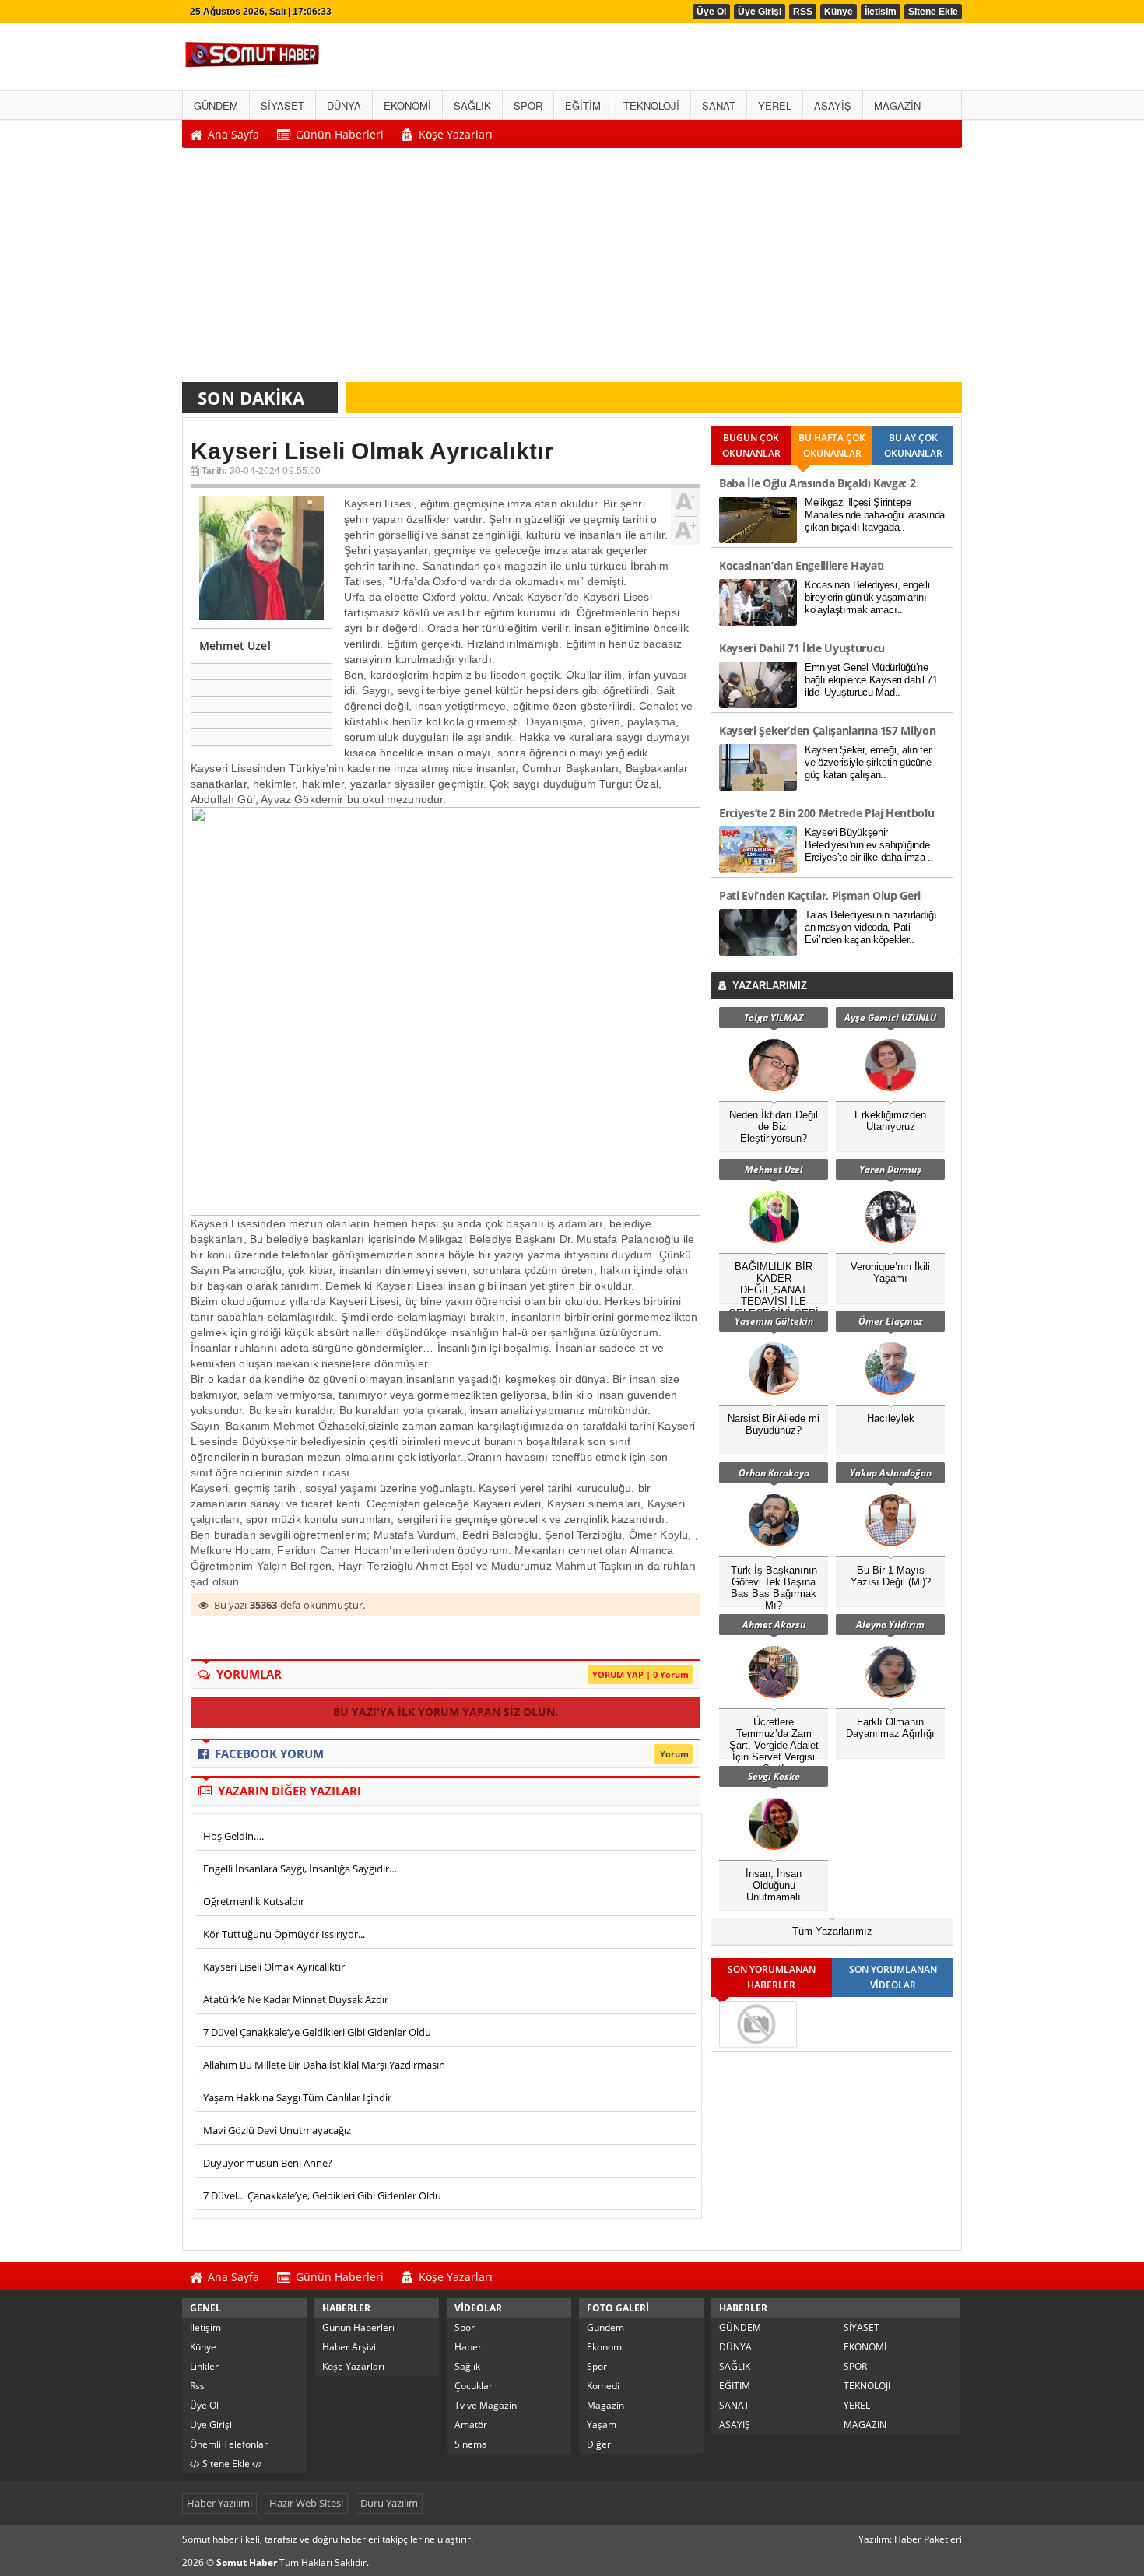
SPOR (855, 2366)
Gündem (605, 2327)
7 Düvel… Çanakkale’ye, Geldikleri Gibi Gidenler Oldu (322, 2195)
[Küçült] (686, 502)
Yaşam (602, 2425)
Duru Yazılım (389, 2503)
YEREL (857, 2405)
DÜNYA (735, 2347)
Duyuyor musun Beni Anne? (268, 2163)
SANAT (734, 2405)
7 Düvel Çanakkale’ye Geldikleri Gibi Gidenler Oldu (317, 2032)
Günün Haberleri (358, 2327)
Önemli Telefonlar (229, 2444)
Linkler (204, 2366)
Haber (468, 2347)
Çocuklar (474, 2386)
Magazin (605, 2405)
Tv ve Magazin (486, 2405)
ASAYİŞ (735, 2425)
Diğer (599, 2444)
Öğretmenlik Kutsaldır (254, 1901)
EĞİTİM (735, 2386)
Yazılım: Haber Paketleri (910, 2539)
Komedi (603, 2386)
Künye (839, 12)
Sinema (471, 2444)
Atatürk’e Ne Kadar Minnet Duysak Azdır (296, 1999)
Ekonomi (605, 2347)
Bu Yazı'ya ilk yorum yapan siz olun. (446, 1712)
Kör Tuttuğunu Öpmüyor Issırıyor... (284, 1934)
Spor (465, 2327)
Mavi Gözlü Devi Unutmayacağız (277, 2130)
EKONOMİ (865, 2347)
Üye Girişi (760, 12)
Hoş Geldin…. (233, 1836)
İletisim (881, 12)
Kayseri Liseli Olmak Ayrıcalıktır (274, 1967)
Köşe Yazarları (353, 2366)
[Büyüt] (686, 528)
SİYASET (862, 2327)
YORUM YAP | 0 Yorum (640, 1674)
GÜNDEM (740, 2327)
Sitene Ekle (933, 12)
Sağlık (467, 2366)
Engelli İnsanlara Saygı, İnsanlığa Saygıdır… (300, 1869)
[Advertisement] (572, 269)
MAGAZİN (865, 2425)
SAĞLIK (735, 2366)
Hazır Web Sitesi (306, 2503)
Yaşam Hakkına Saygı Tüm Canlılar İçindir (297, 2097)
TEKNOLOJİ (867, 2386)
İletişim (205, 2327)
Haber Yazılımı (219, 2503)
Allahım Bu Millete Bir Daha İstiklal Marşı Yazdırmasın (324, 2065)
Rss (197, 2386)
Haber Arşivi (349, 2347)
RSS (803, 12)
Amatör (471, 2425)
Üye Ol (711, 12)
